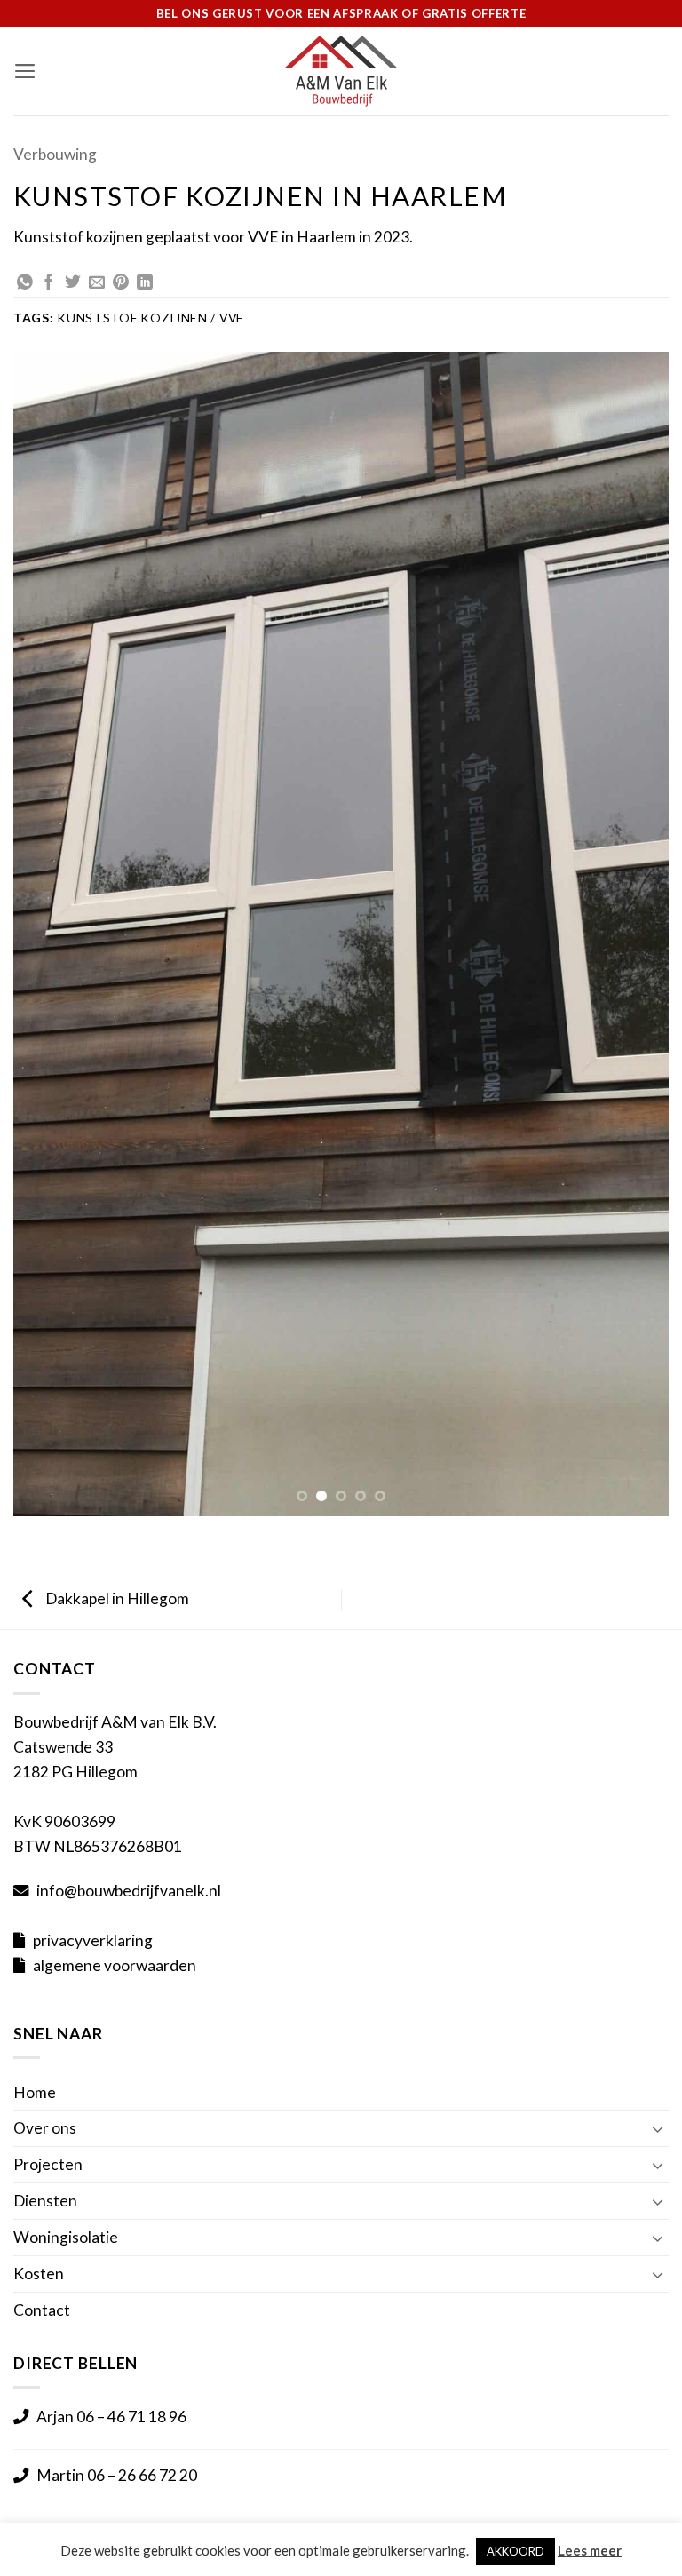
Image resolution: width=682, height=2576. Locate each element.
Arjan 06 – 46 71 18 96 (111, 2417)
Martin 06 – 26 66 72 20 (117, 2475)
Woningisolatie (66, 2237)
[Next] (633, 934)
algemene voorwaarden (115, 1965)
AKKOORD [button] (515, 2551)
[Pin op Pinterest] (121, 283)
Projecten (48, 2164)
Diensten (45, 2201)
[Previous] (49, 934)
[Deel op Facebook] (49, 283)
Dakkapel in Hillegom (116, 1598)
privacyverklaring (93, 1940)
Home (35, 2092)
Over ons (45, 2128)
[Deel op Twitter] (73, 283)
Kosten (39, 2274)
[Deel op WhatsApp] (25, 283)
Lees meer (590, 2550)
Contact (42, 2310)
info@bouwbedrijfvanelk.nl (129, 1891)
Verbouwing (55, 154)
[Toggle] (658, 2128)
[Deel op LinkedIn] (145, 283)
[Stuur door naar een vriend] (97, 283)
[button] (25, 71)
